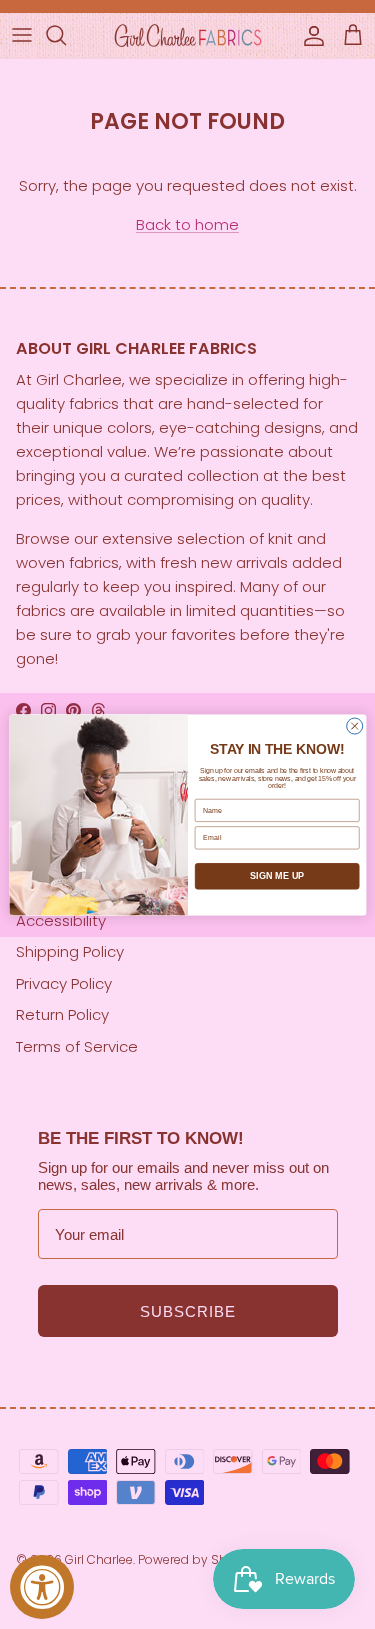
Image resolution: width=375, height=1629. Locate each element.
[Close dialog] (354, 726)
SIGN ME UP (277, 876)
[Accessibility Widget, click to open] (42, 1587)
